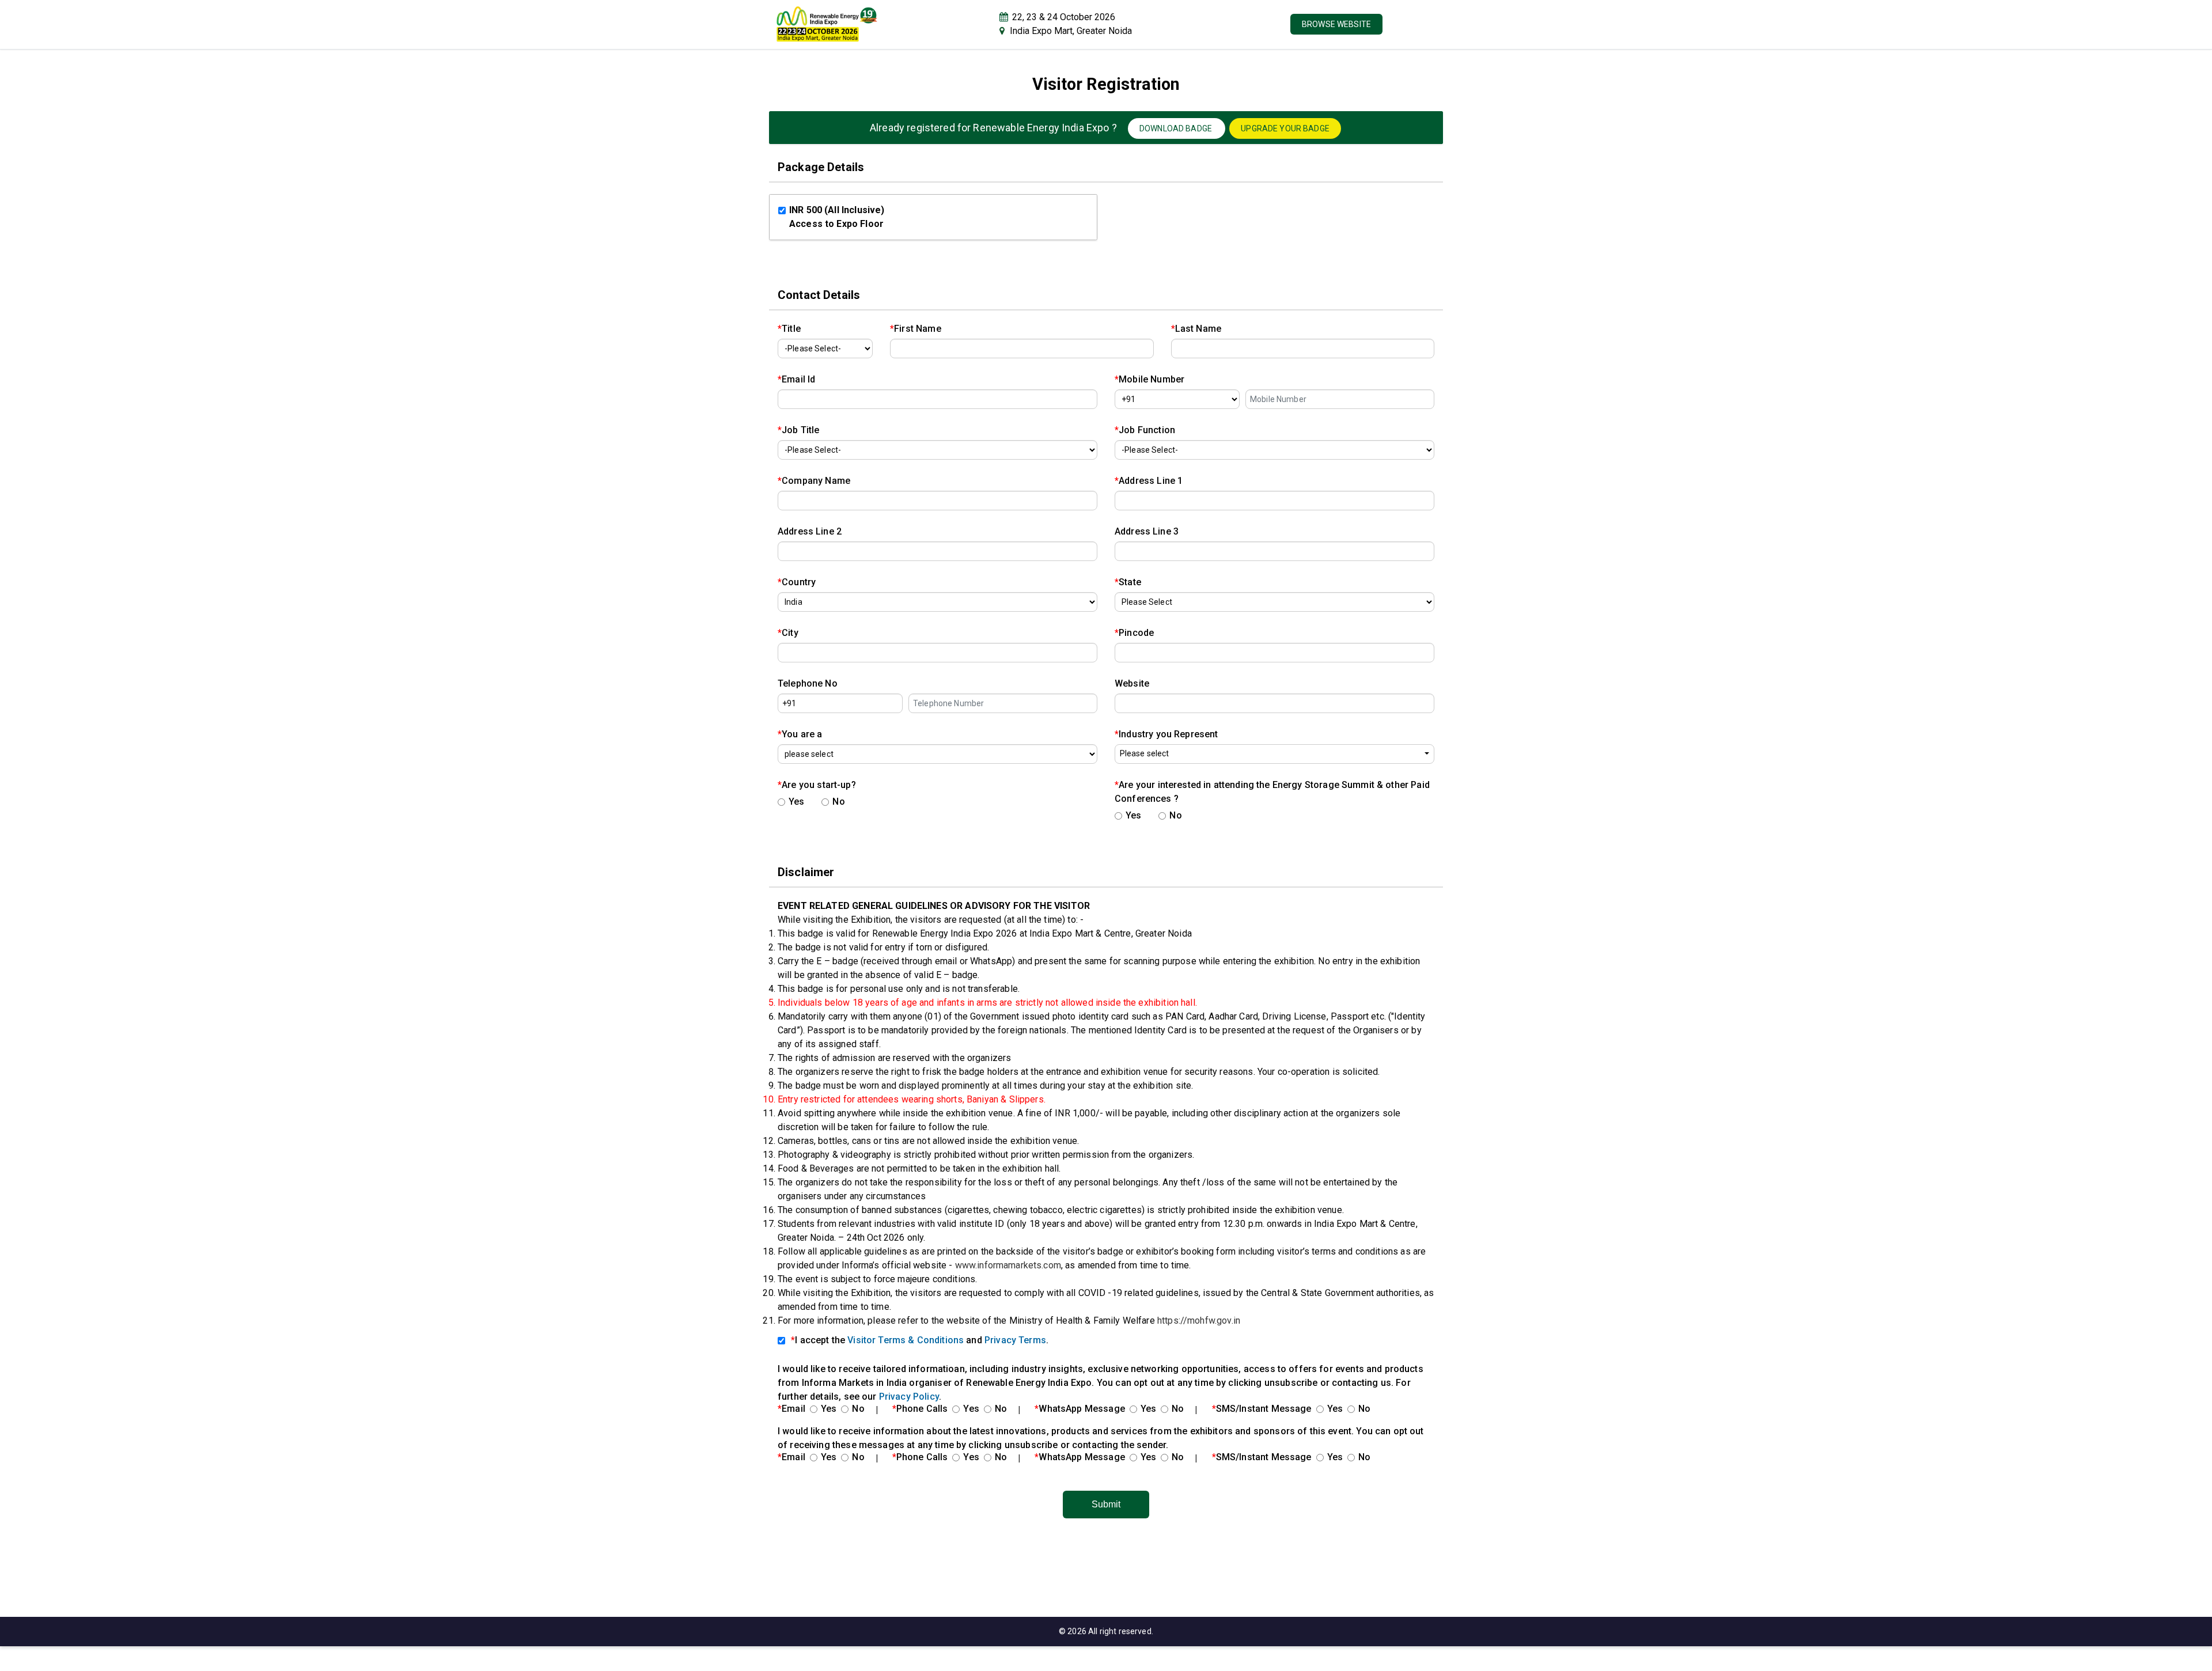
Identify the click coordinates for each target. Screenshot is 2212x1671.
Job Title (799, 430)
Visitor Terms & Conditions (906, 1340)
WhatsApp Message (1080, 1409)
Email (791, 1409)
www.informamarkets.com (1008, 1265)
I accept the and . (920, 1340)
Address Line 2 (810, 531)
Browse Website (1336, 24)
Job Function (1145, 430)
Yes (796, 802)
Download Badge (1177, 128)
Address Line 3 (1147, 531)
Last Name (1196, 329)
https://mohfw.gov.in (1199, 1320)
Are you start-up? (817, 785)
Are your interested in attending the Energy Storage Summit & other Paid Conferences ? (1272, 792)
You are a (800, 734)
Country (797, 582)
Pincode (1134, 633)
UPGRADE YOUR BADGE (1285, 128)
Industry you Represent (1166, 734)
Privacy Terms (1015, 1340)
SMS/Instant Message (1262, 1409)
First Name (916, 329)
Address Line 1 (1149, 481)
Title (789, 329)
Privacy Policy (909, 1397)
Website (1132, 683)
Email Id (796, 379)
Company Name (814, 481)
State (1128, 582)
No (838, 802)
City (788, 633)
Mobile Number (1149, 379)
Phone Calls (920, 1409)
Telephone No (808, 683)
